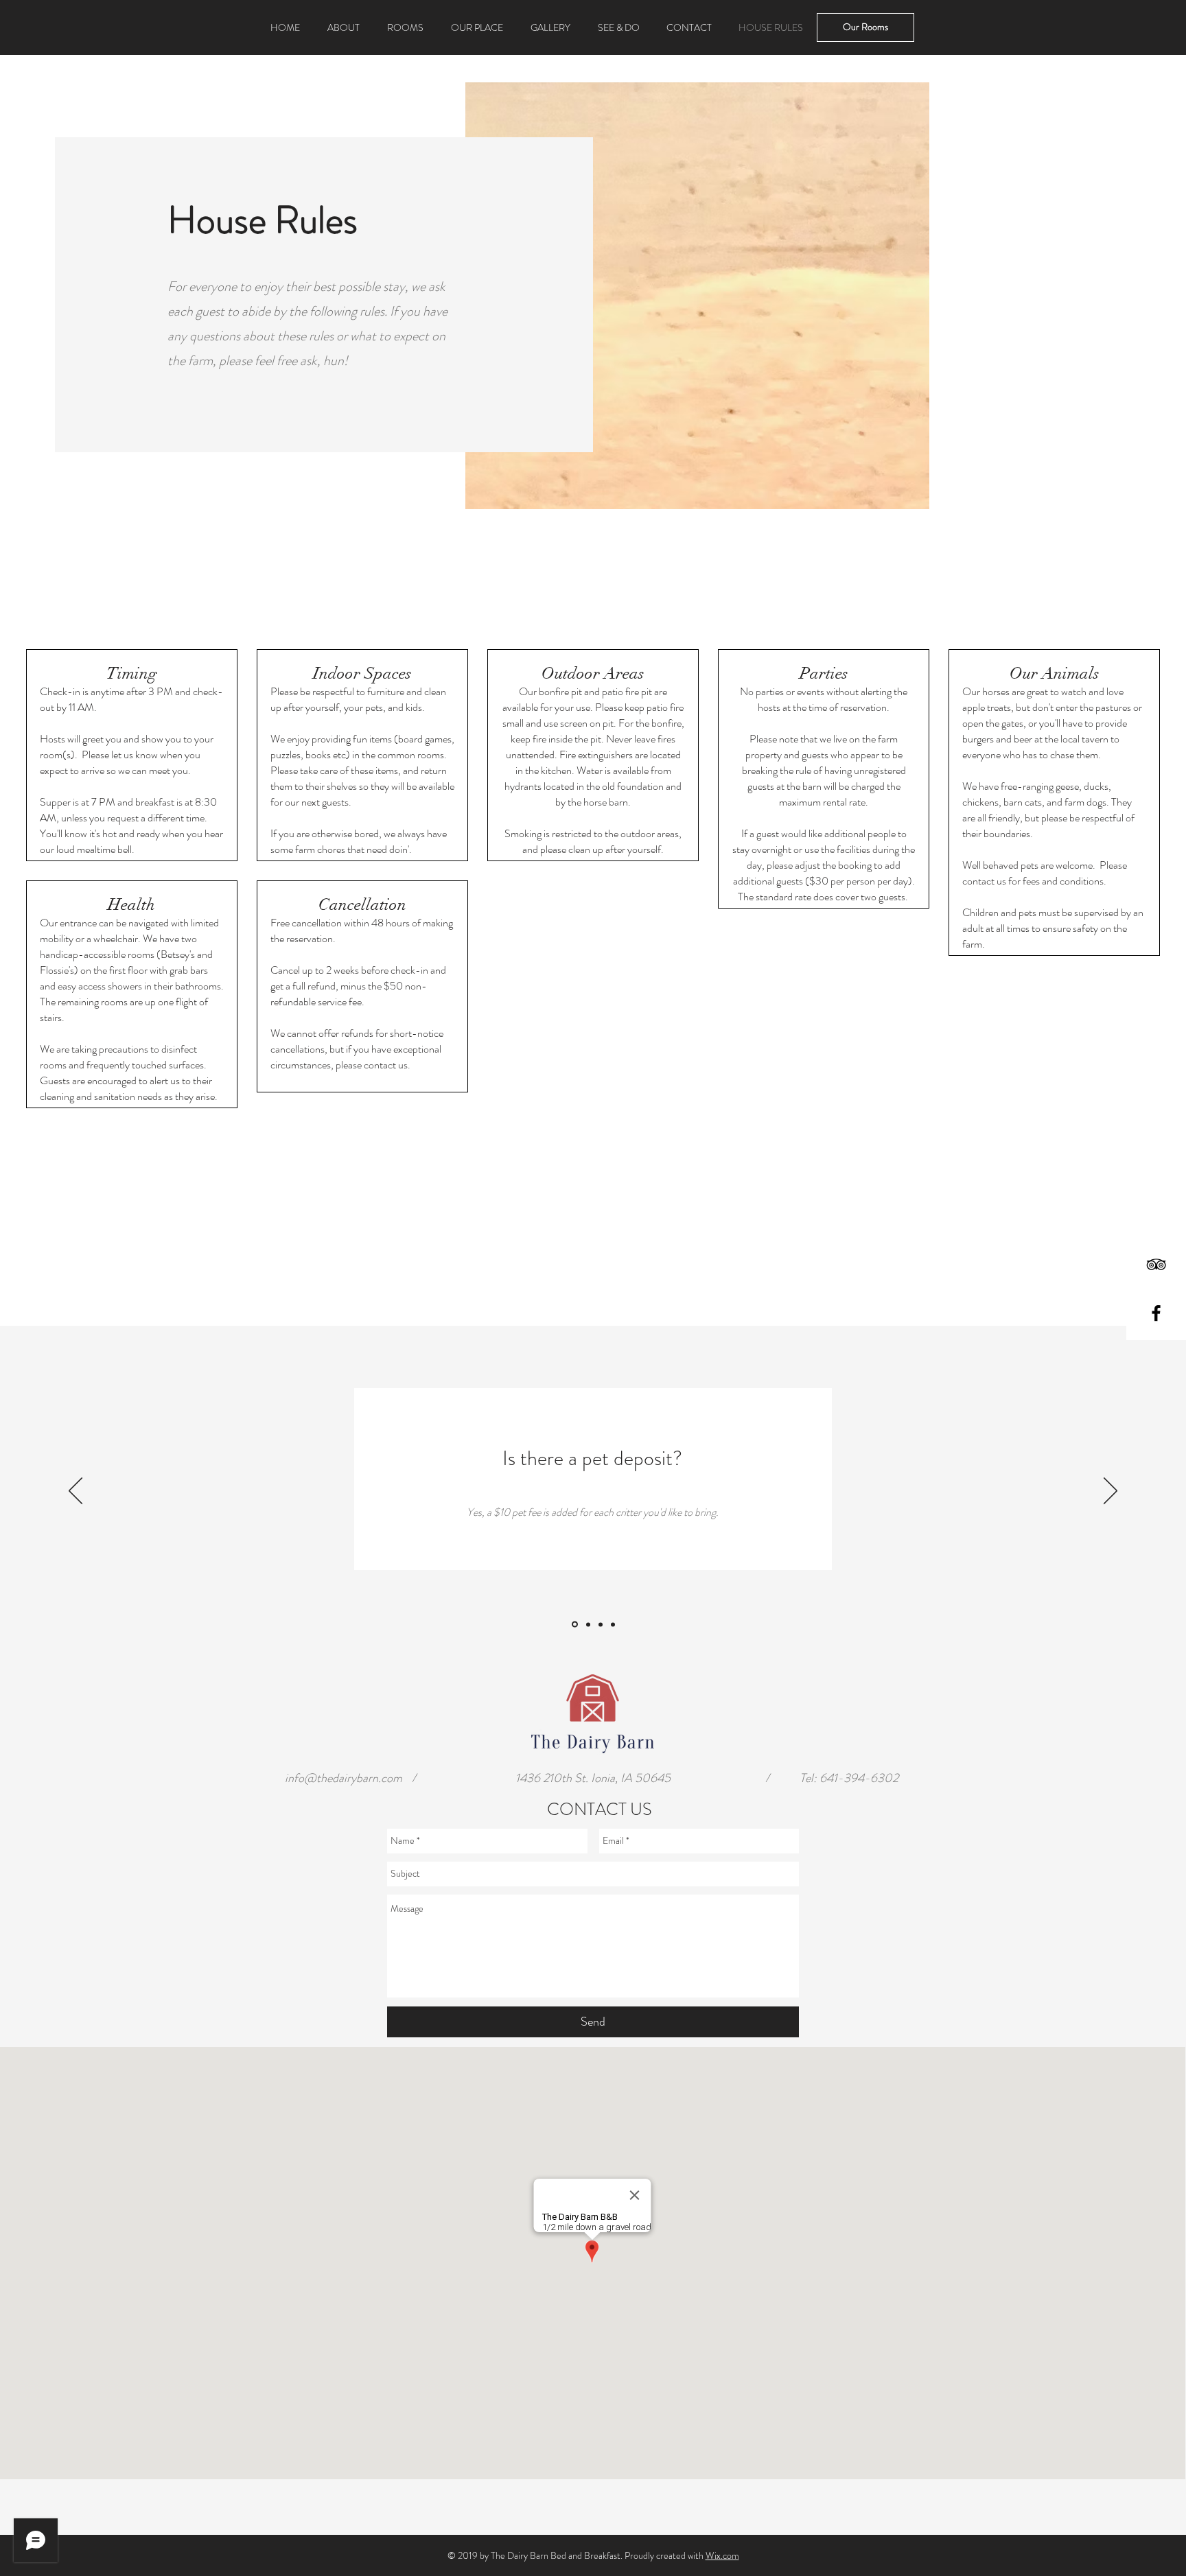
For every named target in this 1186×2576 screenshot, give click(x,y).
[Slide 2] (587, 1625)
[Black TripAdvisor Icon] (1156, 1264)
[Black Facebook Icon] (1156, 1313)
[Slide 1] (574, 1624)
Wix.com (722, 2555)
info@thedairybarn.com (344, 1778)
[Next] (1111, 1492)
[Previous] (75, 1492)
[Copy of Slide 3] (613, 1624)
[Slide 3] (601, 1624)
